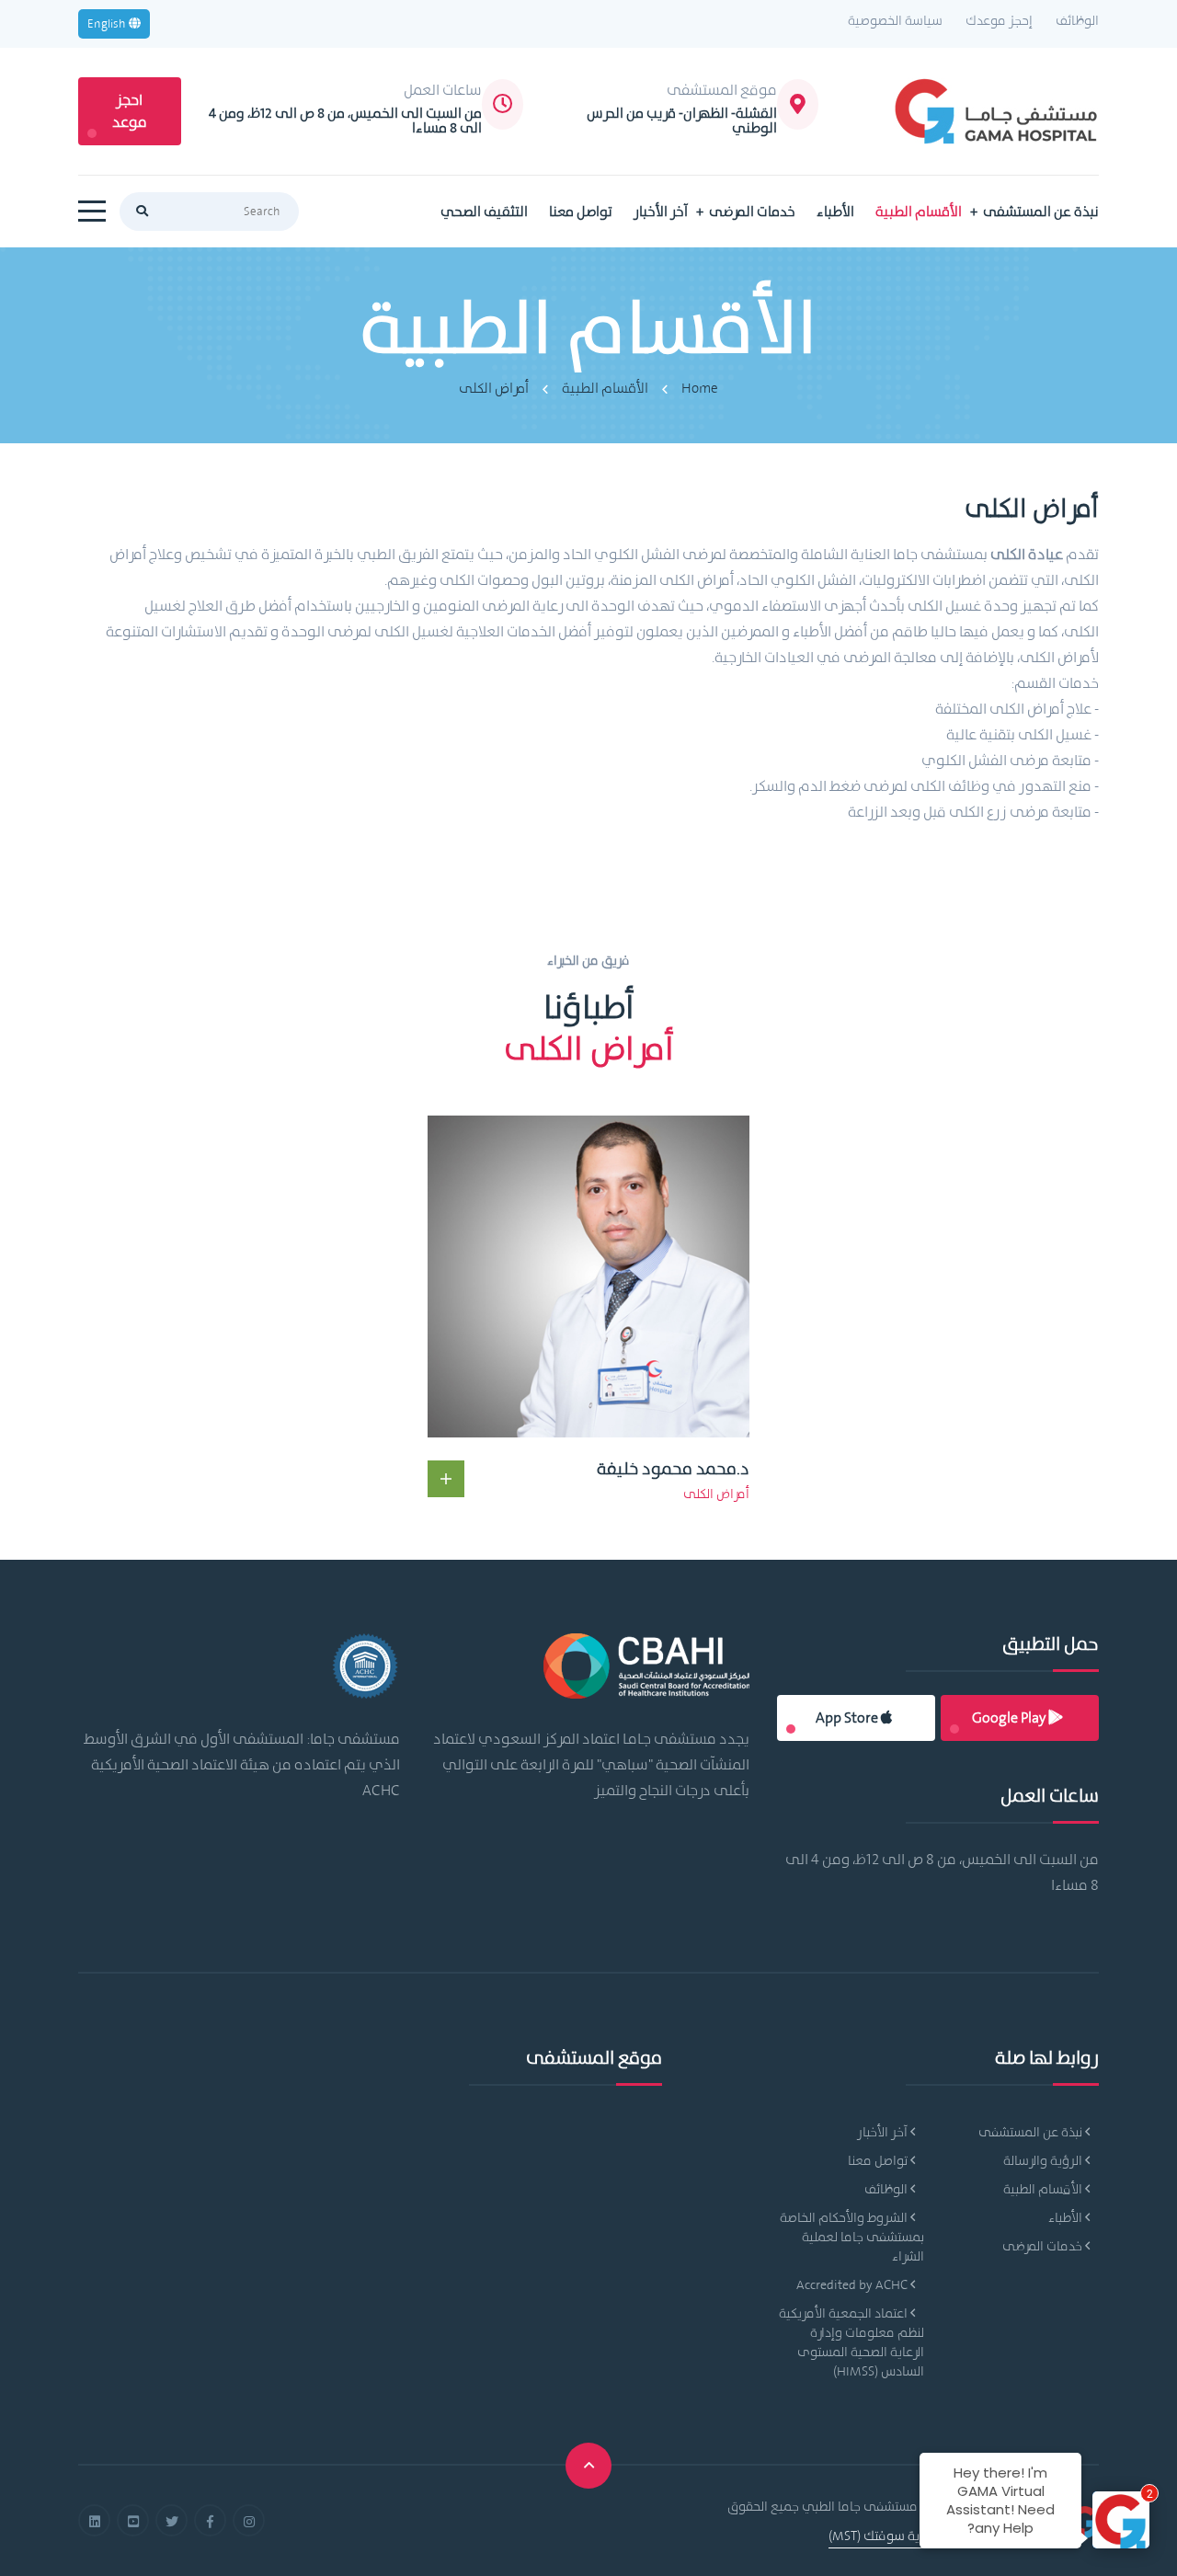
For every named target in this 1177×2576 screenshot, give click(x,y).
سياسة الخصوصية (895, 20)
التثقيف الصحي (484, 212)
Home (700, 388)
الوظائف (1077, 20)
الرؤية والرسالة (1044, 2160)
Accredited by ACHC (853, 2284)
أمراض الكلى (494, 388)
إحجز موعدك (999, 20)
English (108, 23)
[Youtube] (133, 2520)
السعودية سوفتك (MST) (894, 2536)
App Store (848, 1717)
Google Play (1010, 1717)
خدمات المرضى (752, 212)
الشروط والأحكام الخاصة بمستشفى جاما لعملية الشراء (852, 2237)
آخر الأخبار (661, 212)
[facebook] (210, 2520)
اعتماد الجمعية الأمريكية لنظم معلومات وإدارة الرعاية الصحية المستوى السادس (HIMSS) (851, 2342)
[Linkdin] (94, 2520)
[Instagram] (249, 2520)
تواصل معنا (581, 212)
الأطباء (835, 212)
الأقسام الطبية (919, 212)
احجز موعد (130, 111)
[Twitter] (171, 2520)
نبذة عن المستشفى (1041, 212)
